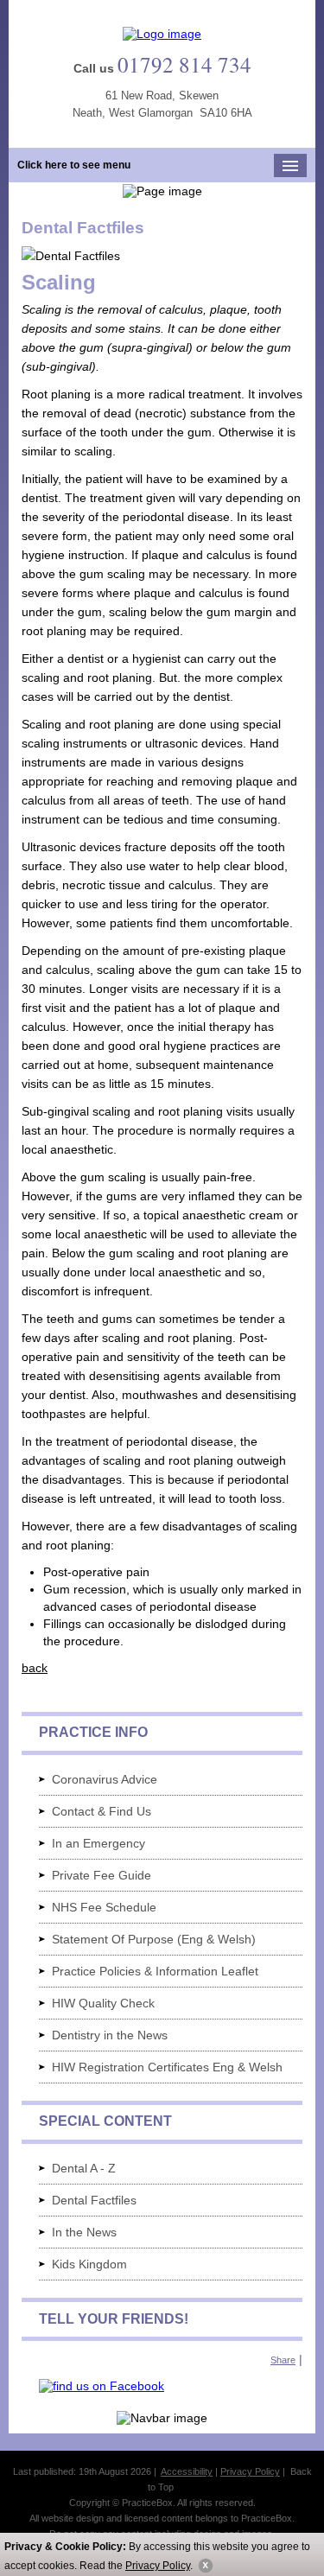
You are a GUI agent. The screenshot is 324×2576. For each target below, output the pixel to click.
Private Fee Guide (102, 1875)
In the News (84, 2232)
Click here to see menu (74, 165)
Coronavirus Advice (105, 1779)
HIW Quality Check (103, 2003)
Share (283, 2360)
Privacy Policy (158, 2566)
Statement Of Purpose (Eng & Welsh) (154, 1939)
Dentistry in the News (110, 2035)
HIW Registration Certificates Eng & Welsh (167, 2067)
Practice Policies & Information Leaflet (155, 1971)
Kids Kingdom (89, 2264)
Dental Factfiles (94, 2200)
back (35, 1668)
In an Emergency (98, 1843)
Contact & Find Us (102, 1811)
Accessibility (187, 2471)
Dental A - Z (84, 2168)
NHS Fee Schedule (104, 1907)
